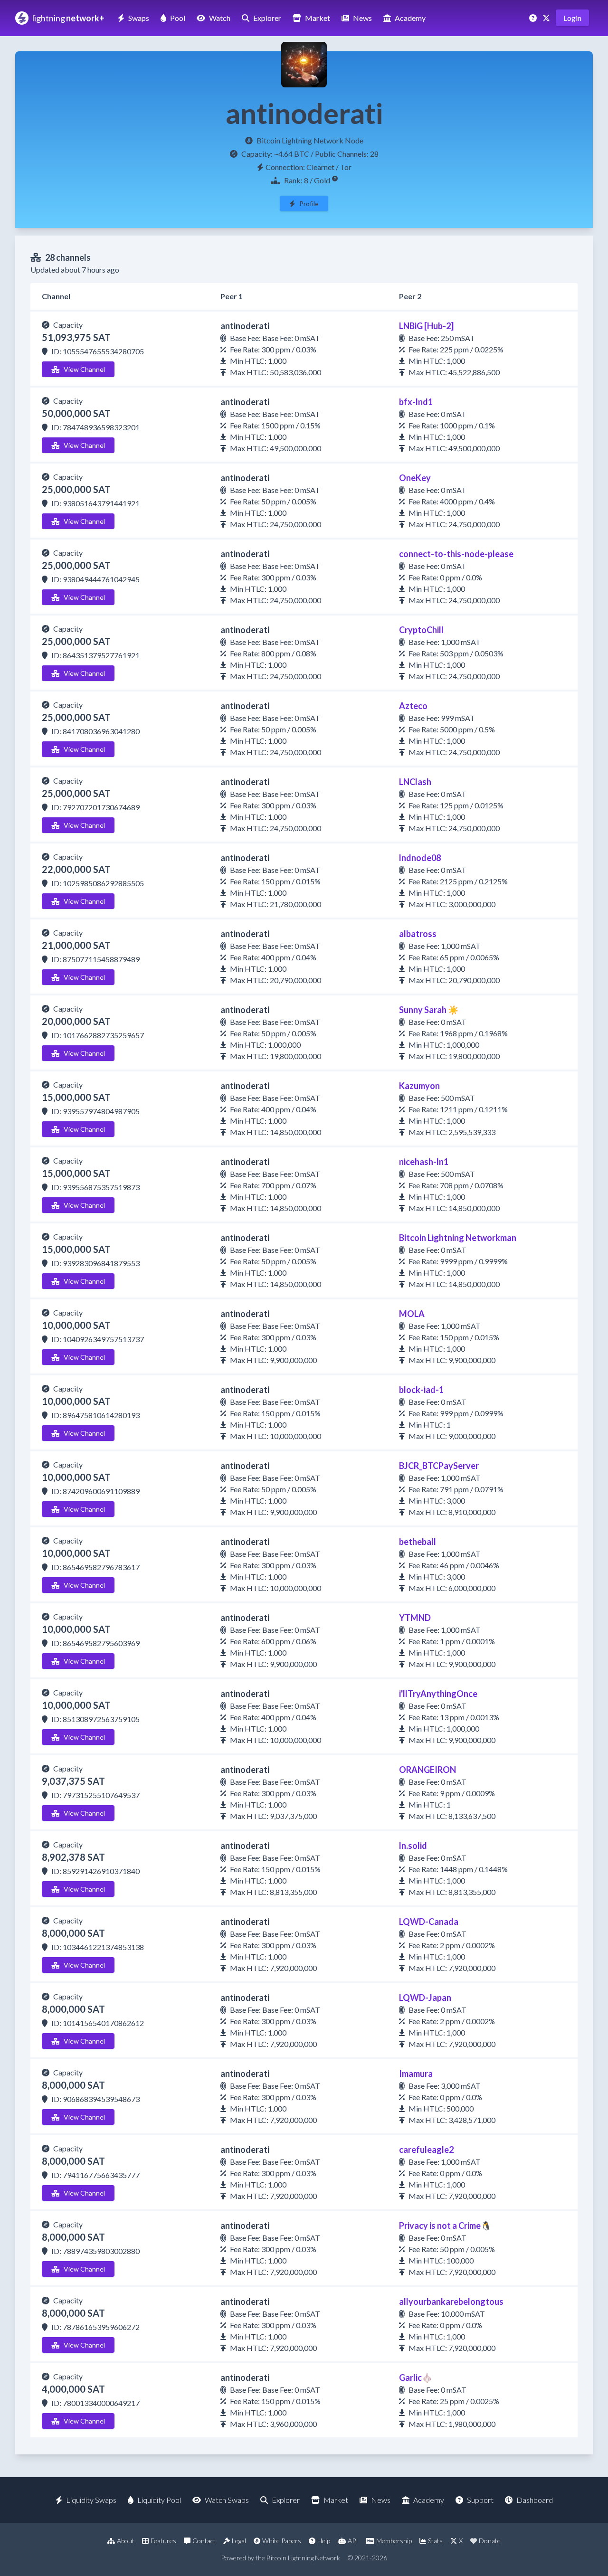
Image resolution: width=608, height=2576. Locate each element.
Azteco (413, 706)
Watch (220, 18)
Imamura (416, 2074)
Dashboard (535, 2500)
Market (318, 18)
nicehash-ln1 (424, 1162)
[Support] (534, 18)
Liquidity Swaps (91, 2500)
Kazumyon (419, 1086)
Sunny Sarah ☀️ (429, 1010)
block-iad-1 (421, 1390)
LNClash (415, 782)
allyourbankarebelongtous (451, 2301)
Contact (204, 2541)
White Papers (282, 2541)
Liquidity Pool (159, 2500)
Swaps (139, 18)
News (362, 18)
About (126, 2541)
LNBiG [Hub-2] (426, 326)
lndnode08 (420, 858)
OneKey (415, 478)
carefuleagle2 (426, 2150)
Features (163, 2541)
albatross (418, 934)
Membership (394, 2541)
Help (324, 2541)
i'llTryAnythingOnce (438, 1694)
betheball (418, 1542)
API (353, 2541)
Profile (309, 204)
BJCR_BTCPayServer (439, 1466)
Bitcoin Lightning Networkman (458, 1238)
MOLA (412, 1314)
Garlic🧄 (416, 2377)
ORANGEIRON (427, 1770)
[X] (547, 18)
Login (572, 18)
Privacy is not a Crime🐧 (445, 2226)
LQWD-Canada (429, 1922)
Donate (490, 2541)
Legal (239, 2541)
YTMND (415, 1618)
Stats (435, 2541)
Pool (178, 18)
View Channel (84, 369)
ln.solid (413, 1846)
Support (480, 2500)
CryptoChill (421, 630)
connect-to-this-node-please (456, 554)
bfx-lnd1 (416, 402)
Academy (410, 18)
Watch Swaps (227, 2500)
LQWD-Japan (425, 1998)
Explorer (267, 18)
